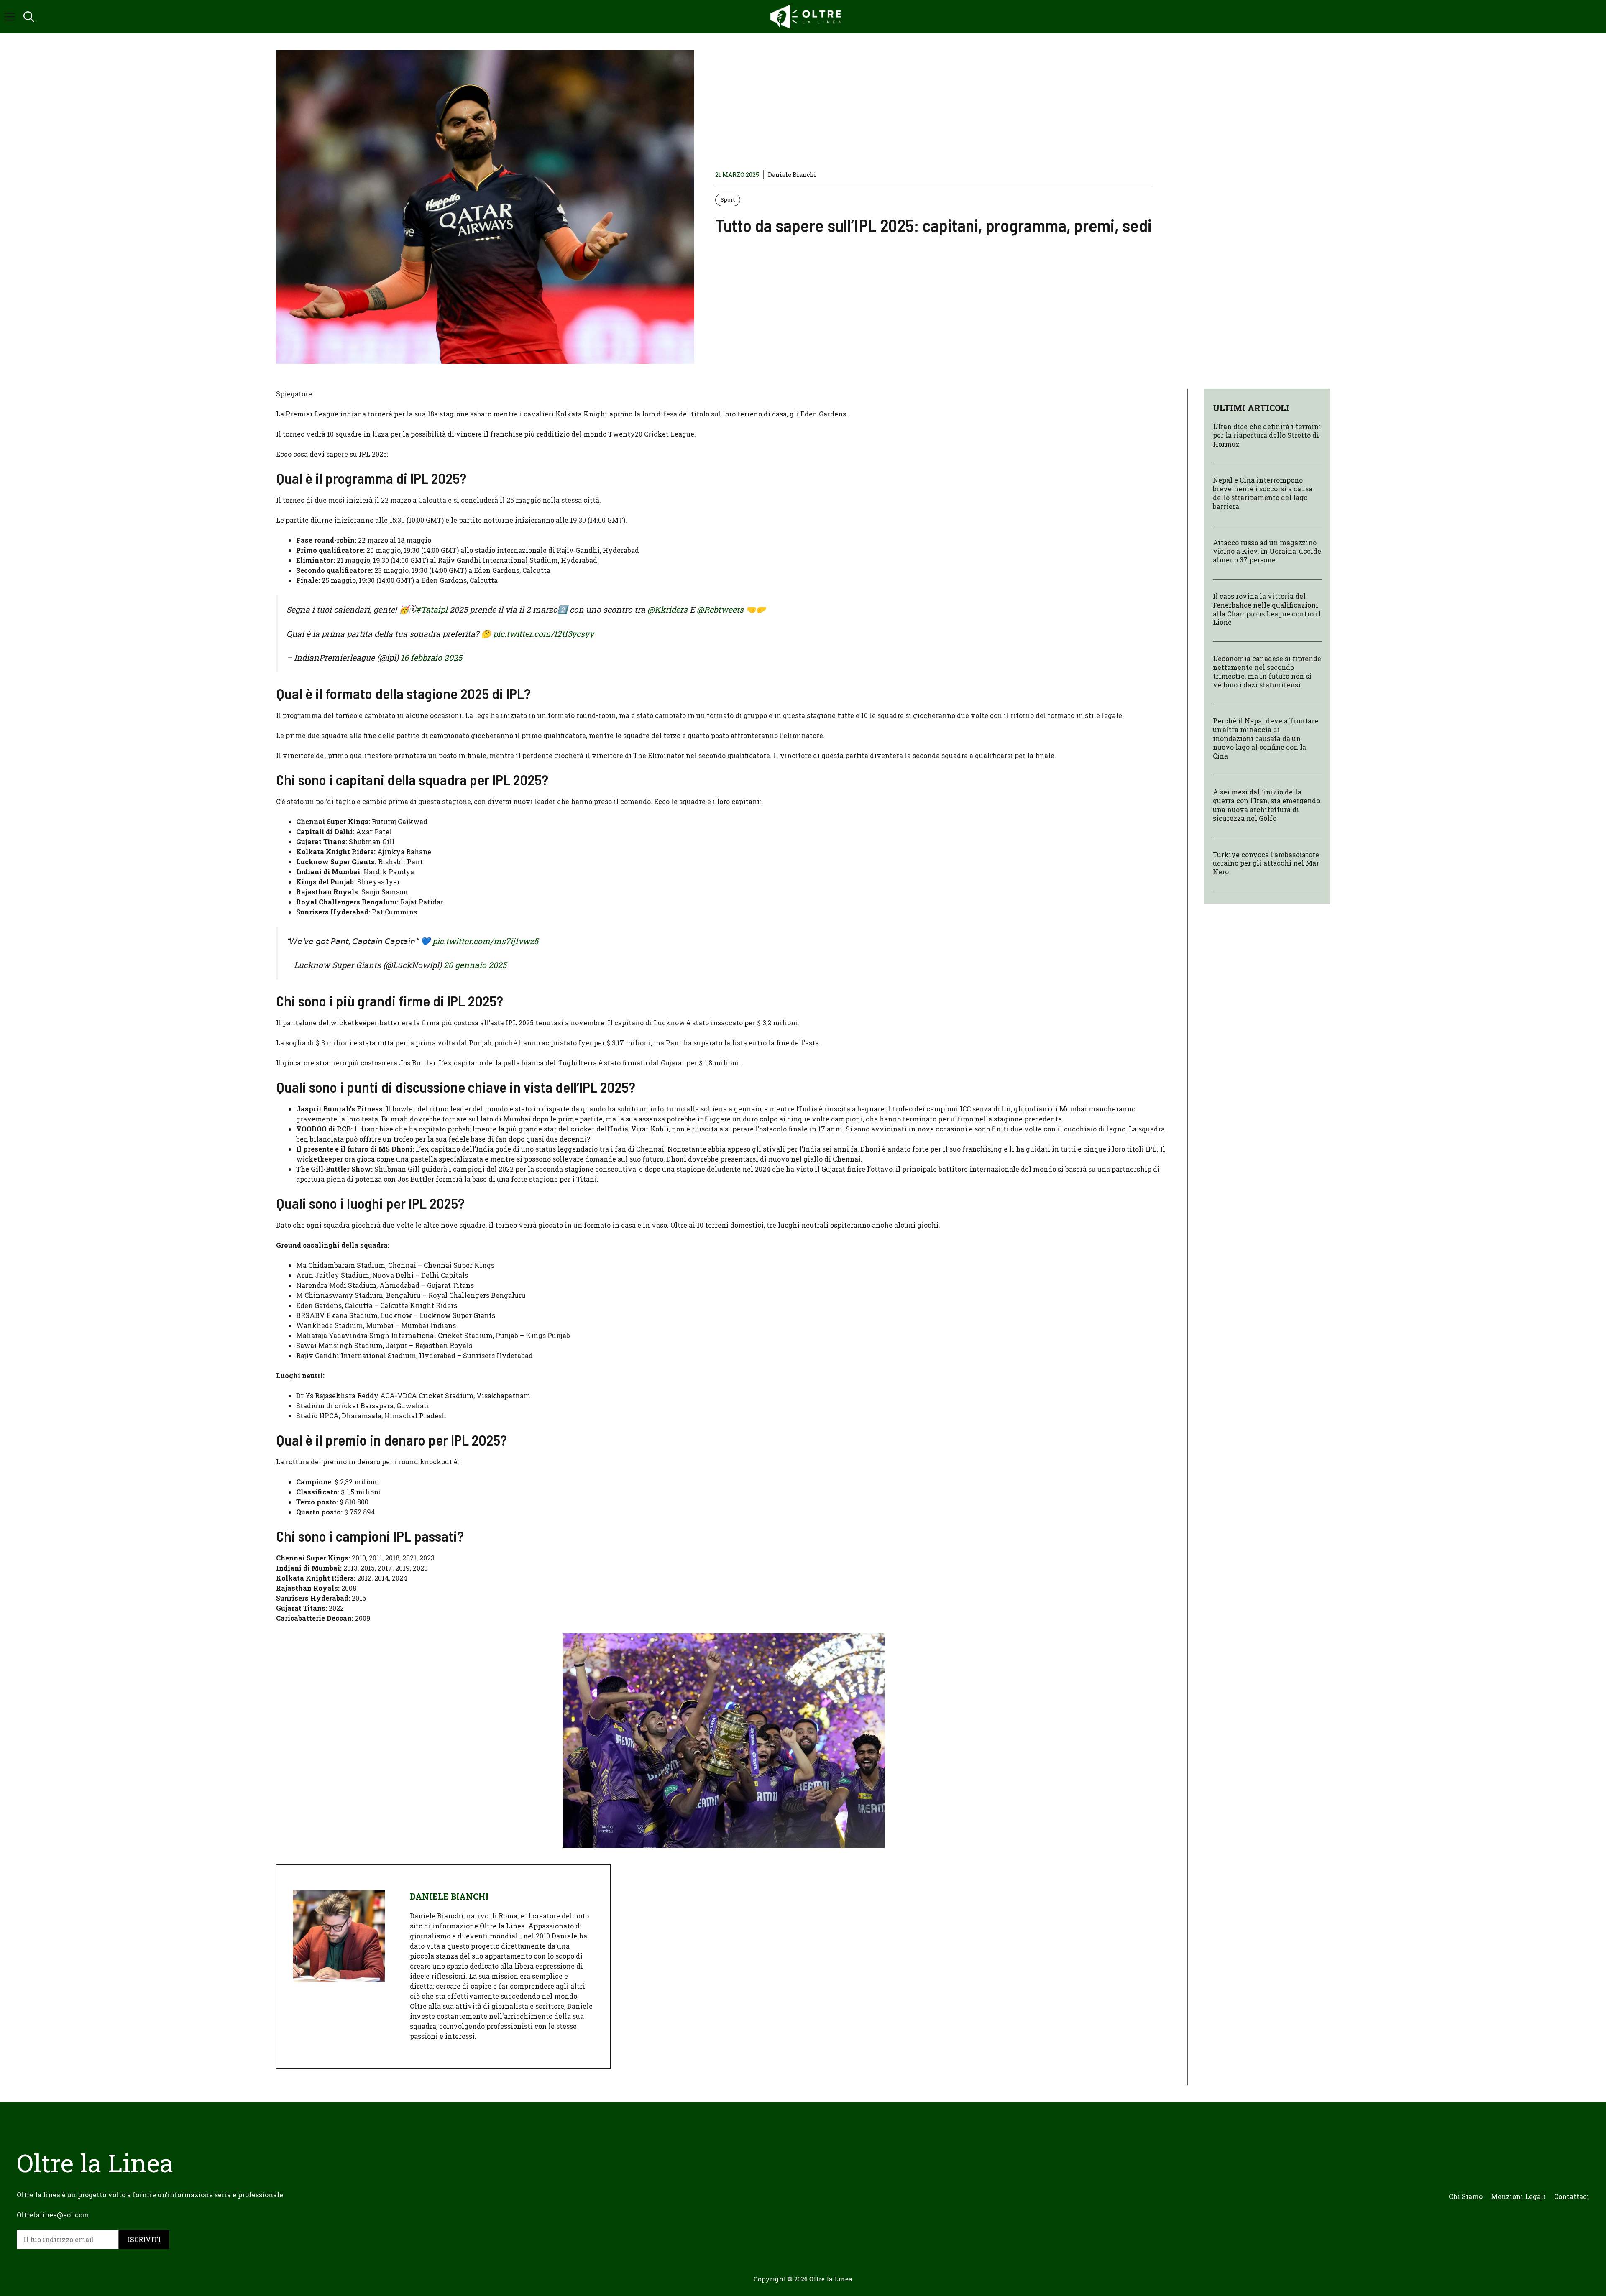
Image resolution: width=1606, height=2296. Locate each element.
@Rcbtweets (720, 609)
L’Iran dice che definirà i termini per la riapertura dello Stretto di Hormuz (1267, 435)
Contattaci (1572, 2196)
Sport (728, 199)
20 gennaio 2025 (475, 965)
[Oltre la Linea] (807, 17)
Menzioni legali (1518, 2196)
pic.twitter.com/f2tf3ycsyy (543, 634)
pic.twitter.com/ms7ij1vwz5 (485, 941)
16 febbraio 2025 (431, 658)
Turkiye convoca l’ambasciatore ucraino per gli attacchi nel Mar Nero (1266, 863)
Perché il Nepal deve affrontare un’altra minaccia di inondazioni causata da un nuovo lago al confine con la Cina (1266, 738)
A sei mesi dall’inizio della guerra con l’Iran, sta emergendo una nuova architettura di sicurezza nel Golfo (1266, 805)
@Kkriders (667, 609)
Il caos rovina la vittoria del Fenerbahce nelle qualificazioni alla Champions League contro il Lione (1267, 609)
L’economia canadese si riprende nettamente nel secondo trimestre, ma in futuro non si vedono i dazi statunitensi (1267, 671)
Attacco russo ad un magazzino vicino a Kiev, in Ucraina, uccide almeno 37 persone (1267, 551)
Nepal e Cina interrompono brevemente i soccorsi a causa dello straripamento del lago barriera (1263, 493)
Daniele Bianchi (792, 175)
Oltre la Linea (831, 2279)
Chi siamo (1466, 2196)
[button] (29, 17)
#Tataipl (432, 609)
